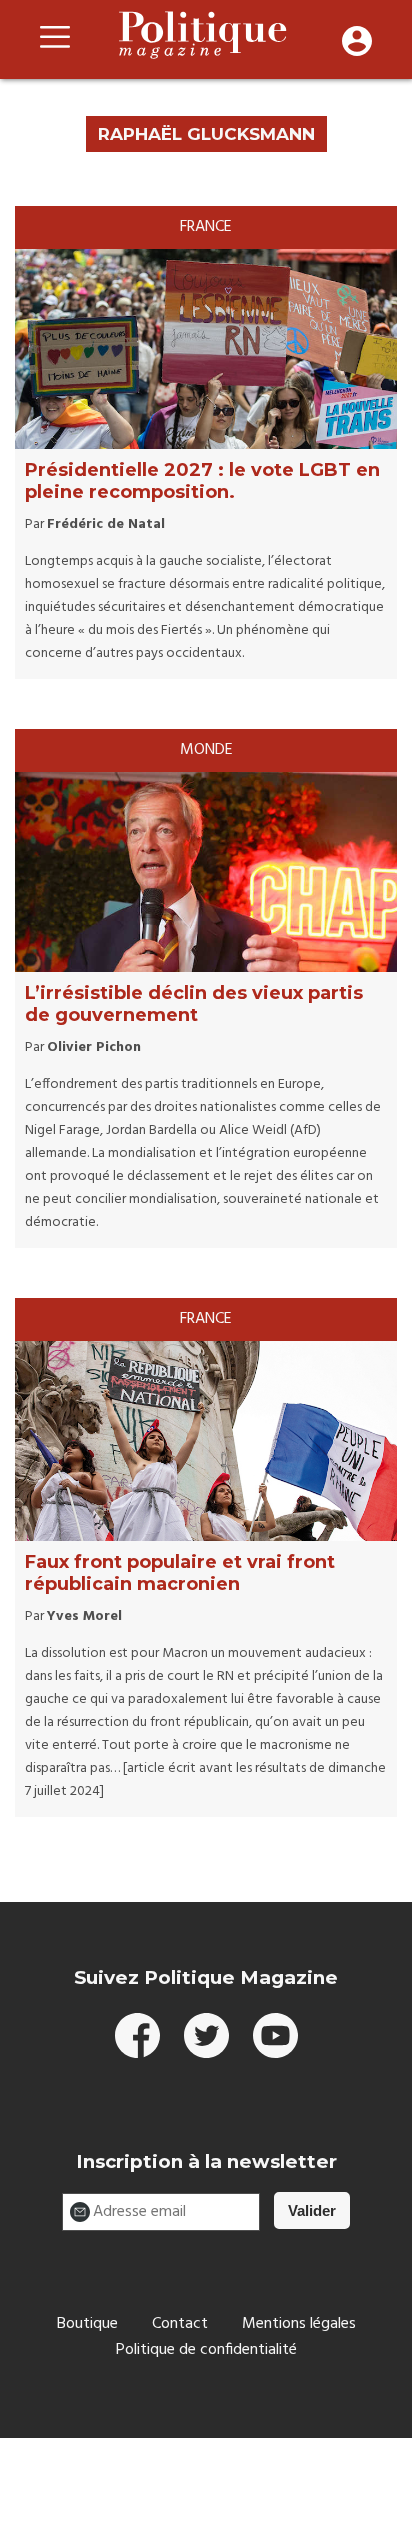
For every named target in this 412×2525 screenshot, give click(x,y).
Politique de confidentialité (206, 2350)
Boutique (87, 2324)
